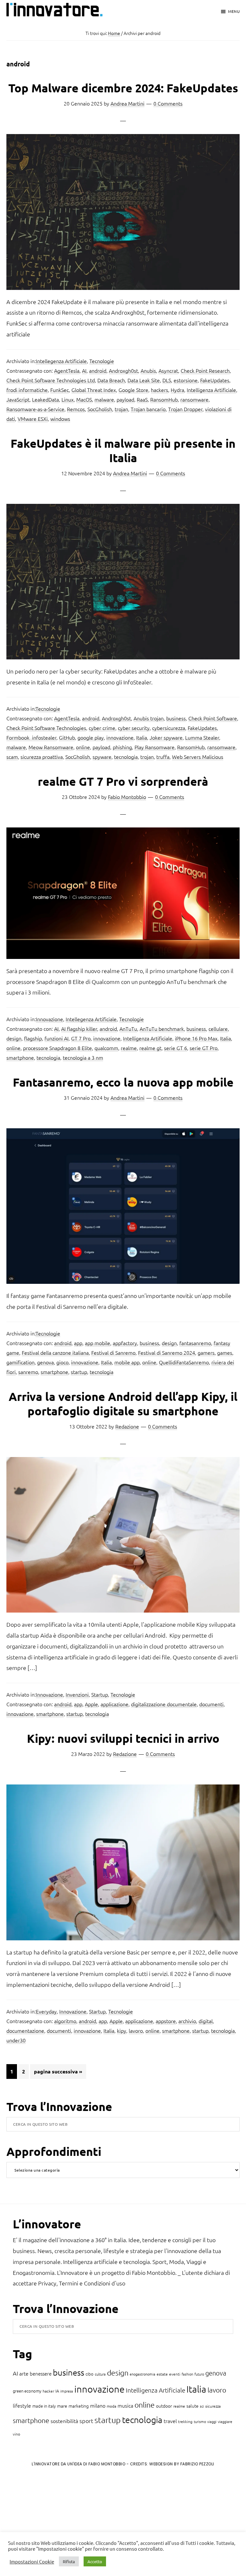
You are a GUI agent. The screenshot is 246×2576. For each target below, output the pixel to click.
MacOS (84, 399)
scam (12, 757)
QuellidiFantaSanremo (184, 1362)
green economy (27, 2391)
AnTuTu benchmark (162, 1029)
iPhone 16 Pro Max (196, 1038)
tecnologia (126, 757)
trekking (185, 2421)
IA (57, 2391)
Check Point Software (213, 718)
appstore (166, 2021)
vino (16, 2434)
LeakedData (45, 399)
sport (86, 2421)
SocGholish (100, 409)
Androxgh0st (123, 370)
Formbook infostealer (31, 737)
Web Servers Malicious (198, 757)
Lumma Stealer (202, 737)
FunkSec (60, 390)
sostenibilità (64, 2421)
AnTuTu (128, 1029)
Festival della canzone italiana (55, 1352)
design (14, 1038)
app (78, 1343)
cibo (90, 2374)
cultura (100, 2374)
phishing (122, 747)
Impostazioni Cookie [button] (32, 2562)
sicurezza (213, 2406)
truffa (163, 757)
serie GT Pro (204, 1048)
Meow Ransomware (51, 747)
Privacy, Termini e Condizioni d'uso (82, 2283)
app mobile (98, 1343)
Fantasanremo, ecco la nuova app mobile (123, 1082)
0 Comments (168, 103)
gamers (206, 1352)
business (176, 718)
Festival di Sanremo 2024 (167, 1352)
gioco (62, 1362)
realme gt (150, 1048)
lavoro (136, 2030)
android (98, 370)
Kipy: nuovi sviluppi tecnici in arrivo (123, 1738)
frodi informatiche (27, 390)
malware (104, 399)
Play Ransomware (155, 747)
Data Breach (111, 380)
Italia (142, 737)
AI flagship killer (79, 1029)
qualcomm (106, 1048)
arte (24, 2373)
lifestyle (22, 2405)
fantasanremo (195, 1343)
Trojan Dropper (185, 409)
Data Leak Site (144, 380)
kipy (122, 2030)
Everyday (46, 2011)
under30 (16, 2040)
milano (98, 2405)
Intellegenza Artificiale (61, 361)
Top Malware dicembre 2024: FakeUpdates (123, 88)
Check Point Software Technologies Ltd (51, 380)
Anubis (148, 370)
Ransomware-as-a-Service (35, 409)
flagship (33, 1038)
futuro (199, 2374)
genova (45, 1362)
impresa (67, 2391)
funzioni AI (57, 1038)
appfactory (125, 1343)
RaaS (142, 399)
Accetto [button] (95, 2561)
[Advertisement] (58, 2525)
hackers (160, 390)
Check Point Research (205, 370)
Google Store (133, 390)
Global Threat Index (94, 390)
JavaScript (18, 399)
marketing (79, 2406)
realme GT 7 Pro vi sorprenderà (123, 781)
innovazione (120, 737)
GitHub (67, 737)
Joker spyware (166, 737)
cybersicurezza (169, 728)
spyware (102, 757)
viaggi (212, 2421)
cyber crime (102, 728)
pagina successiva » (58, 2073)
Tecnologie (102, 361)
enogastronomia (143, 2374)
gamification (20, 1362)
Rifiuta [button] (69, 2561)
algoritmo (65, 2021)
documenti (211, 1704)
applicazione (115, 1704)
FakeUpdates (215, 380)
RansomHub (164, 399)
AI (84, 370)
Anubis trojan (149, 718)
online (83, 747)
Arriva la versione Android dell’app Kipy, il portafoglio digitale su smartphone (123, 1404)
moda (111, 2406)
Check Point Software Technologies (46, 728)
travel (170, 2421)
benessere (41, 2373)
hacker (48, 2391)
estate (162, 2374)
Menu (234, 11)
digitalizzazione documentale (164, 1704)
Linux (68, 399)
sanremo (28, 1372)
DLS (167, 380)
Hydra (177, 390)
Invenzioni (77, 1694)
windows (60, 419)
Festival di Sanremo (113, 1352)
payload (125, 399)
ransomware (194, 399)
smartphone (20, 1057)
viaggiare (225, 2421)
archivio (187, 2021)
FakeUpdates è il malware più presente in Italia (123, 450)
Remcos (76, 409)
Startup (100, 1694)
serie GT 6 (176, 1048)
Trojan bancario (148, 409)
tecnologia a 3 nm (83, 1057)
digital (206, 2021)
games (225, 1352)
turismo (200, 2421)
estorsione (186, 380)
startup (79, 1372)
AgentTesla (67, 370)
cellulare (218, 1029)
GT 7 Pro (81, 1038)
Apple (91, 1704)
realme (129, 1048)
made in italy (44, 2406)
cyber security (134, 728)
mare (62, 2406)
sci (202, 2406)
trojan (121, 409)
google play (91, 737)
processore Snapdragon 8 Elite (57, 1048)
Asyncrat (168, 370)
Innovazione (49, 1019)
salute (193, 2406)
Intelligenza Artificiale (211, 390)
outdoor (164, 2406)
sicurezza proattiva (42, 757)
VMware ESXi (33, 419)
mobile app (127, 1362)
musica (125, 2405)
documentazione (25, 2030)
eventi (175, 2374)
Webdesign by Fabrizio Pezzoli (182, 2464)
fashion (187, 2374)
